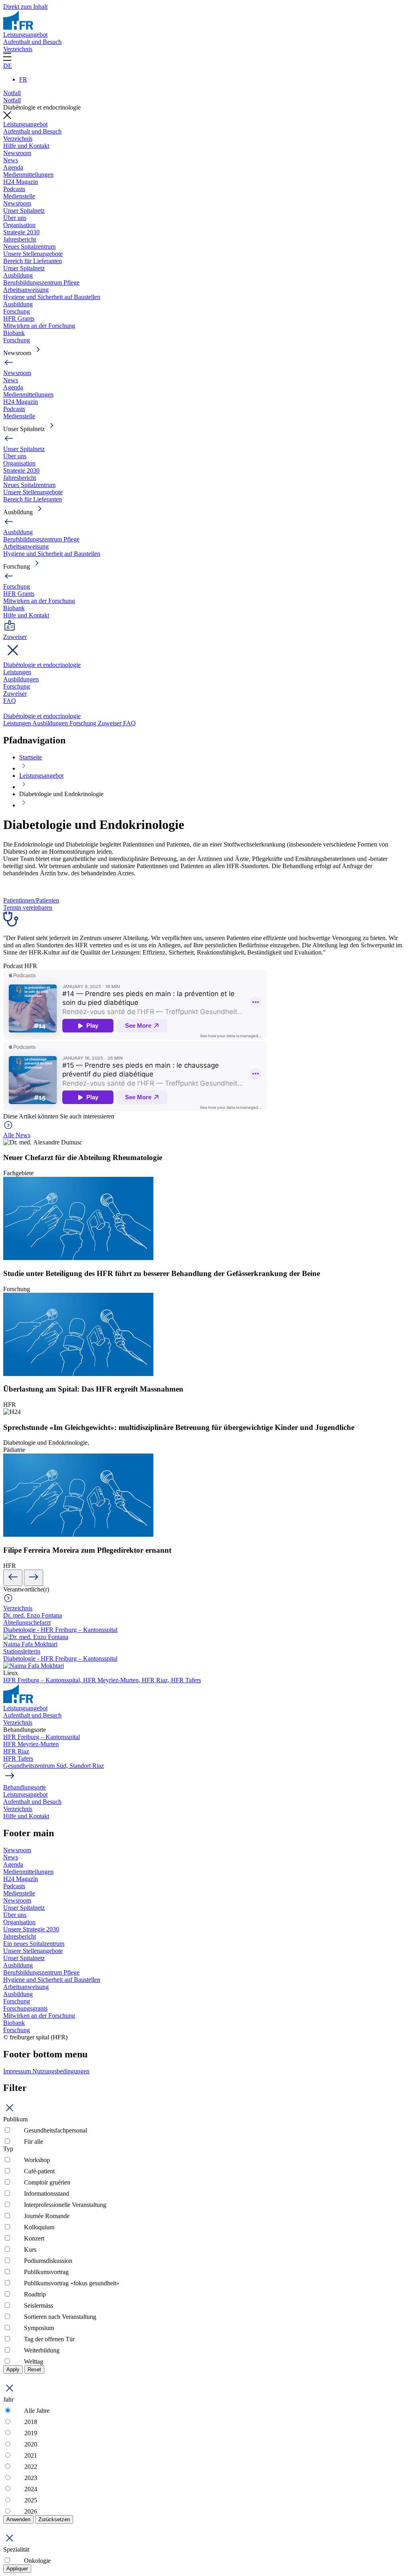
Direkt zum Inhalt (25, 7)
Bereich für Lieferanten (33, 261)
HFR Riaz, (156, 1680)
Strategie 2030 (21, 232)
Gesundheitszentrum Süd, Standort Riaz (54, 1766)
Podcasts (14, 189)
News (11, 160)
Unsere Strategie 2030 (31, 1929)
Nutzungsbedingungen (61, 2071)
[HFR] (18, 27)
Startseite (31, 757)
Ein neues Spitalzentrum (34, 1944)
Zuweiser (15, 694)
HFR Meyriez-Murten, (112, 1680)
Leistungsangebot (25, 35)
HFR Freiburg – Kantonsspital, (43, 1680)
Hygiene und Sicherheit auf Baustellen (52, 297)
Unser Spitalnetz (24, 211)
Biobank (14, 333)
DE (8, 66)
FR (23, 79)
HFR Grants (19, 319)
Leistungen (17, 672)
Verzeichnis (18, 49)
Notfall (12, 93)
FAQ (10, 701)
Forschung (17, 311)
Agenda (13, 167)
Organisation (19, 225)
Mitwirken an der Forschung (39, 326)
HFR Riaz (16, 1751)
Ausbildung (18, 275)
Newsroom (17, 153)
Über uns (15, 218)
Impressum (18, 2071)
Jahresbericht (20, 239)
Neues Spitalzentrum (29, 247)
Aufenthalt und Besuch (32, 42)
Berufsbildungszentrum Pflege (41, 283)
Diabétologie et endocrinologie (42, 665)
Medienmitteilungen (28, 175)
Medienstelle (19, 196)
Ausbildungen (21, 679)
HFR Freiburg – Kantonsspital (42, 1737)
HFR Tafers (186, 1680)
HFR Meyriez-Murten (31, 1744)
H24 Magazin (21, 182)
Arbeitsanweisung (26, 290)
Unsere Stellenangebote (33, 254)
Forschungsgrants (25, 2008)
